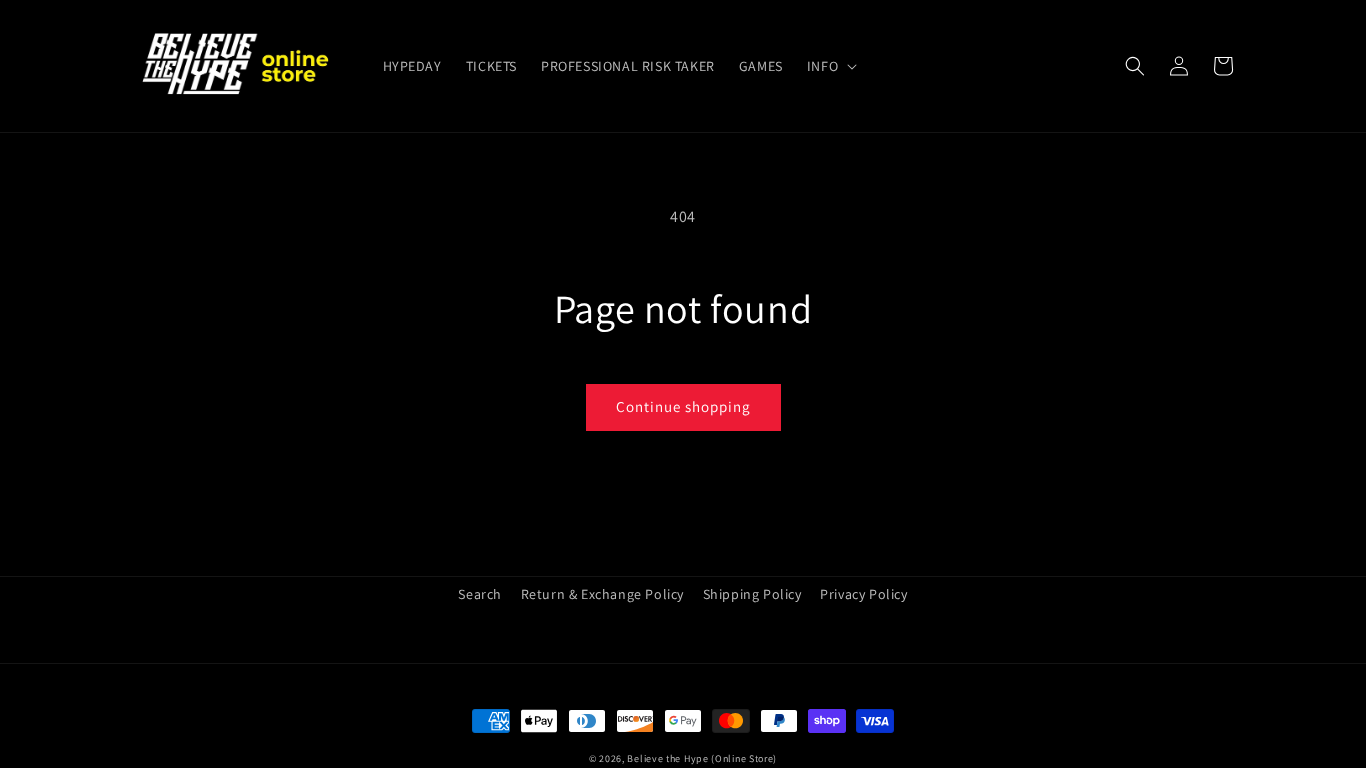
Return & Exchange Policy (602, 594)
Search (480, 594)
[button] (830, 66)
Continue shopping (683, 406)
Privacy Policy (863, 594)
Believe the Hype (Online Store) (702, 758)
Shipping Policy (752, 594)
